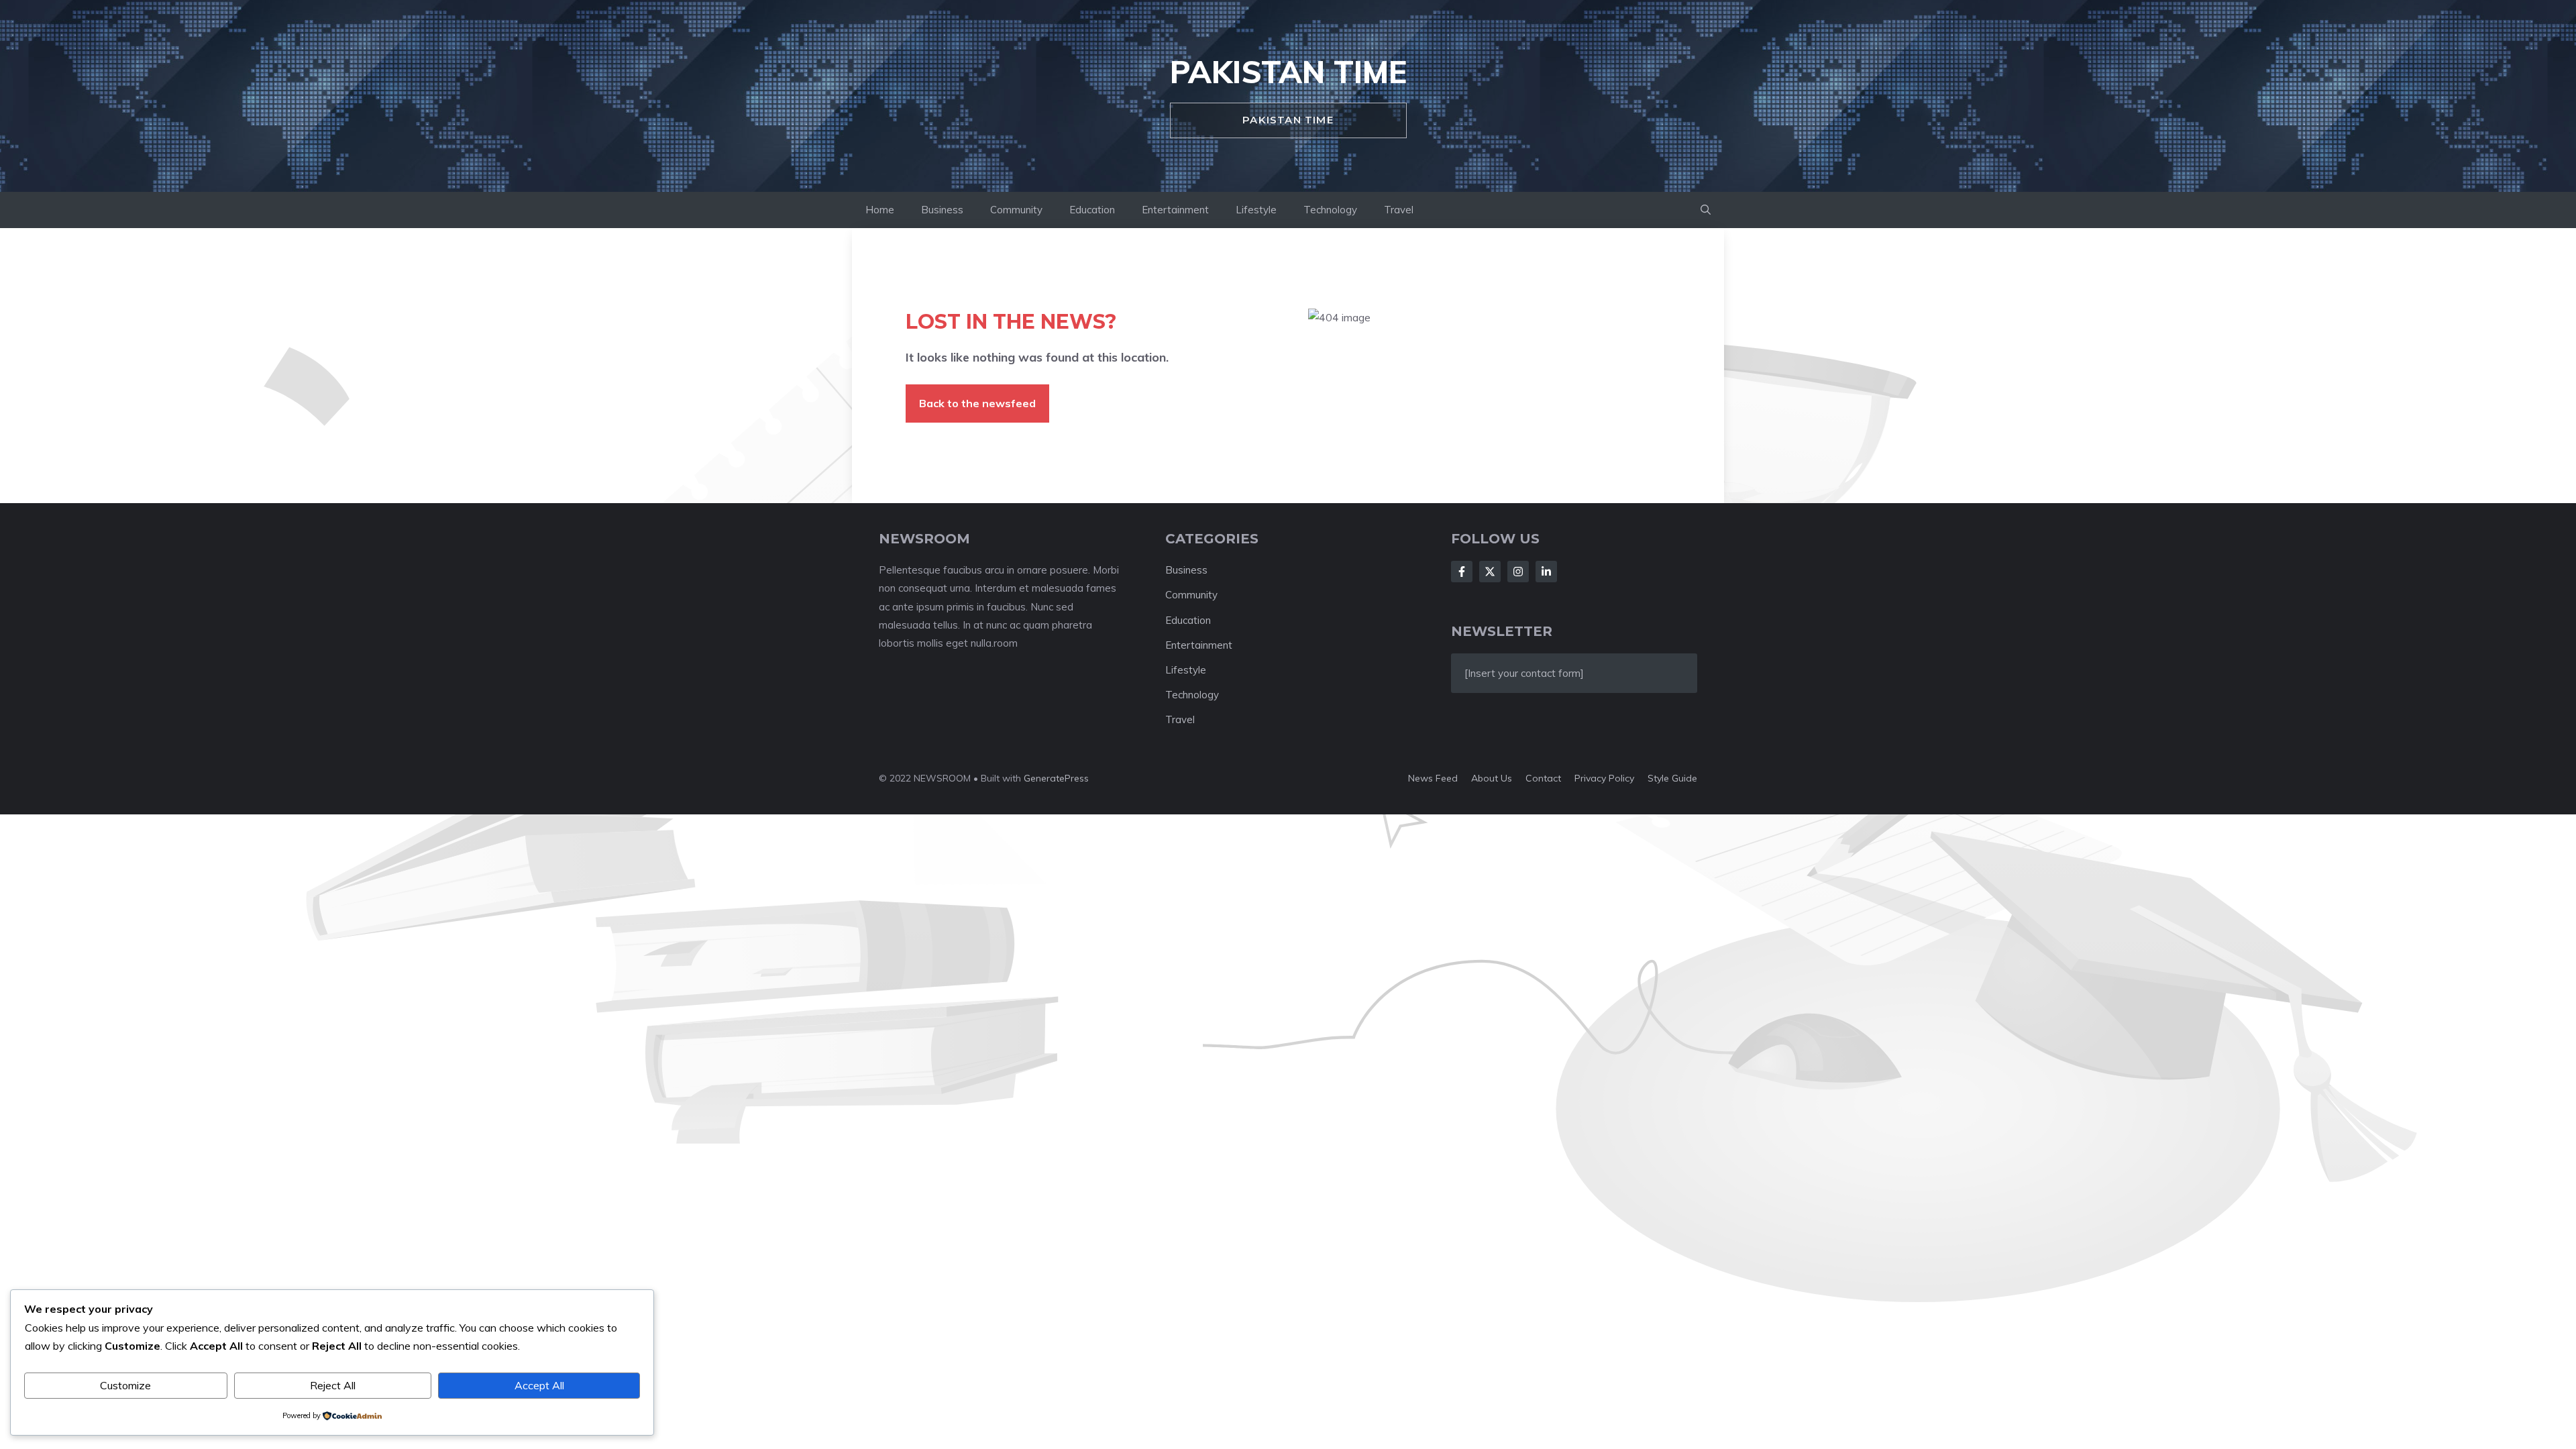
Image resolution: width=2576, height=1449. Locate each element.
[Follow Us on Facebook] (1462, 572)
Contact (1543, 778)
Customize (125, 1385)
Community (1016, 210)
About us (1492, 778)
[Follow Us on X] (1490, 572)
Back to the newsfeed (977, 403)
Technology (1330, 210)
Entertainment (1175, 210)
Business (942, 210)
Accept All (539, 1385)
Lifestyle (1256, 210)
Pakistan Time (1288, 72)
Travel (1399, 210)
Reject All (333, 1385)
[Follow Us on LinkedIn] (1546, 572)
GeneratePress (1056, 778)
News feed (1433, 778)
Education (1092, 210)
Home (880, 210)
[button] (1706, 210)
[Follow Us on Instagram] (1518, 572)
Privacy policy (1604, 778)
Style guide (1672, 778)
